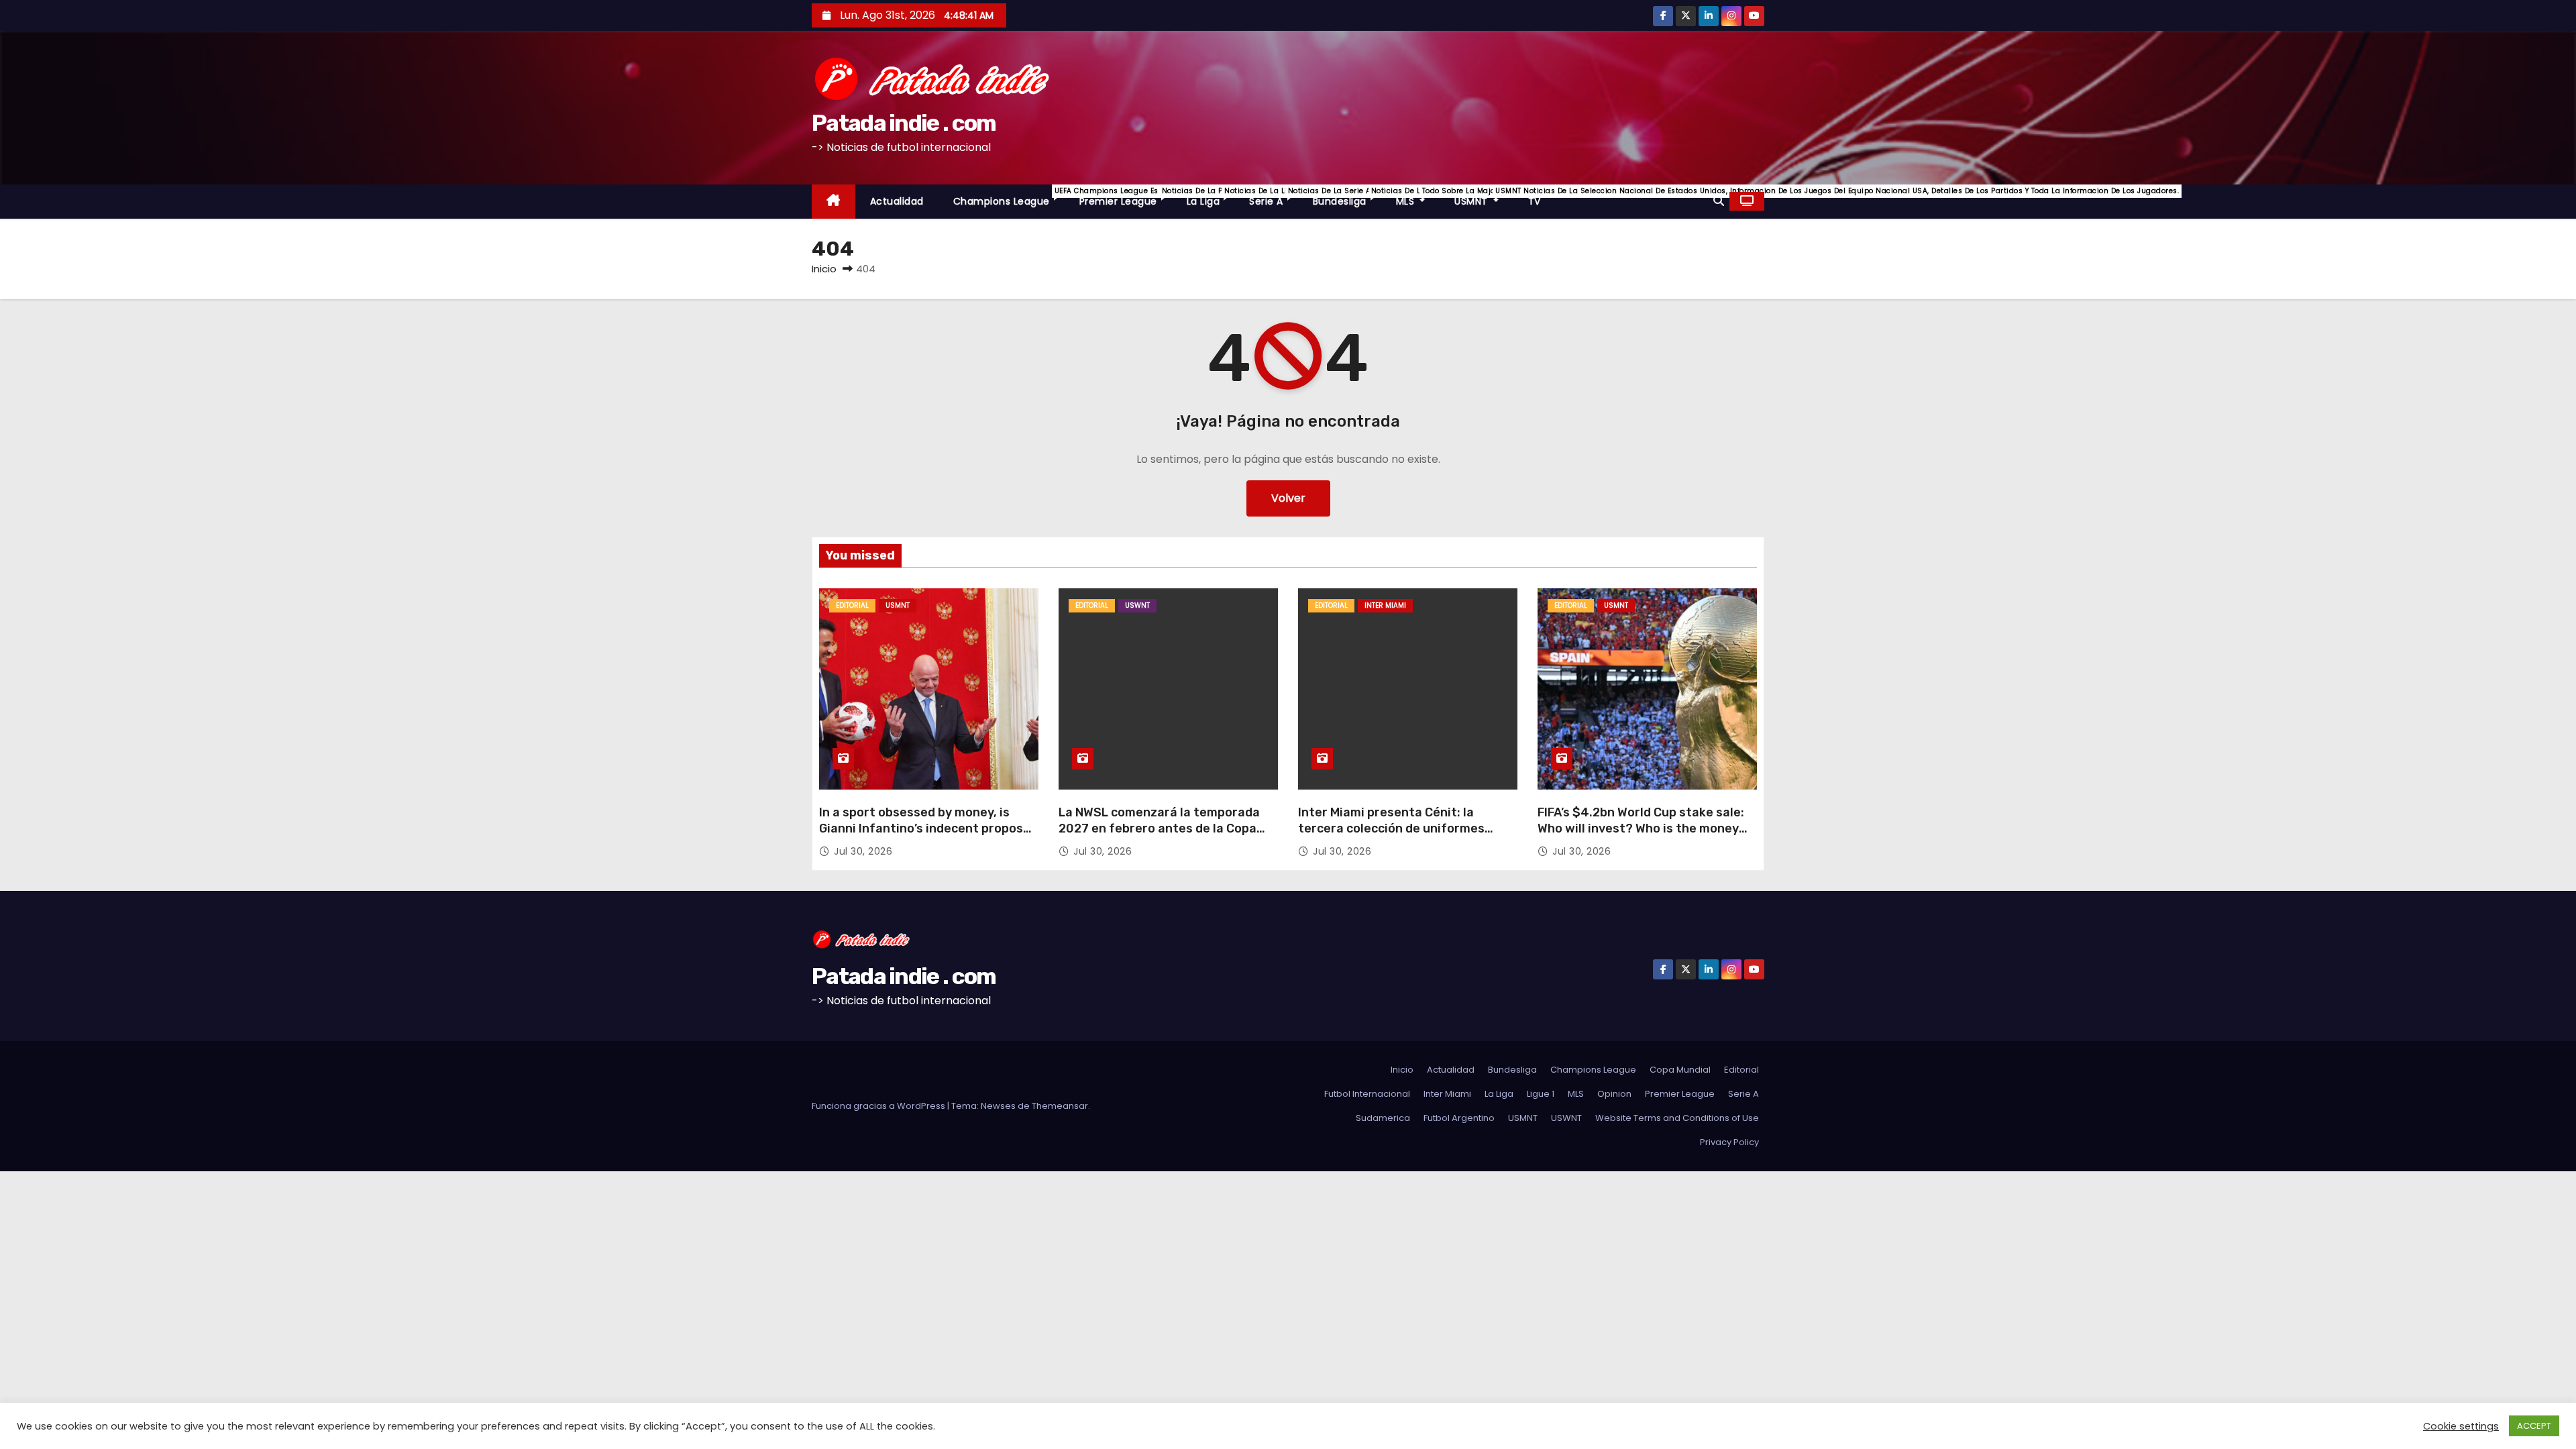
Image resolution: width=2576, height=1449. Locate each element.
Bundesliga (1347, 197)
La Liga (1211, 197)
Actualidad (897, 201)
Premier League (1126, 197)
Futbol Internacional (1367, 1094)
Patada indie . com (904, 123)
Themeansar (1060, 1106)
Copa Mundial (1680, 1070)
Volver (1288, 498)
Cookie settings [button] (2461, 1426)
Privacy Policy (1729, 1142)
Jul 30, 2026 (863, 851)
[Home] (834, 202)
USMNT (1484, 197)
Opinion (1614, 1094)
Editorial (852, 605)
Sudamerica (1383, 1118)
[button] (1719, 201)
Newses (998, 1106)
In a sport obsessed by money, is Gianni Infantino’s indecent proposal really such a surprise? (926, 828)
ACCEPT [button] (2534, 1426)
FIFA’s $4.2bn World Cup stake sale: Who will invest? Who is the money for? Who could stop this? (1641, 828)
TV (1535, 201)
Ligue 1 (1541, 1094)
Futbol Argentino (1459, 1118)
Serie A (1274, 197)
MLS (1418, 197)
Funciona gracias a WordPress (879, 1106)
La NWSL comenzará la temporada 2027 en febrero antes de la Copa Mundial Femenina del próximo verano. (1159, 837)
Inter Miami (1385, 605)
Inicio (824, 269)
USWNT (1137, 605)
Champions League (1009, 197)
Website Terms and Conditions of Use (1677, 1118)
